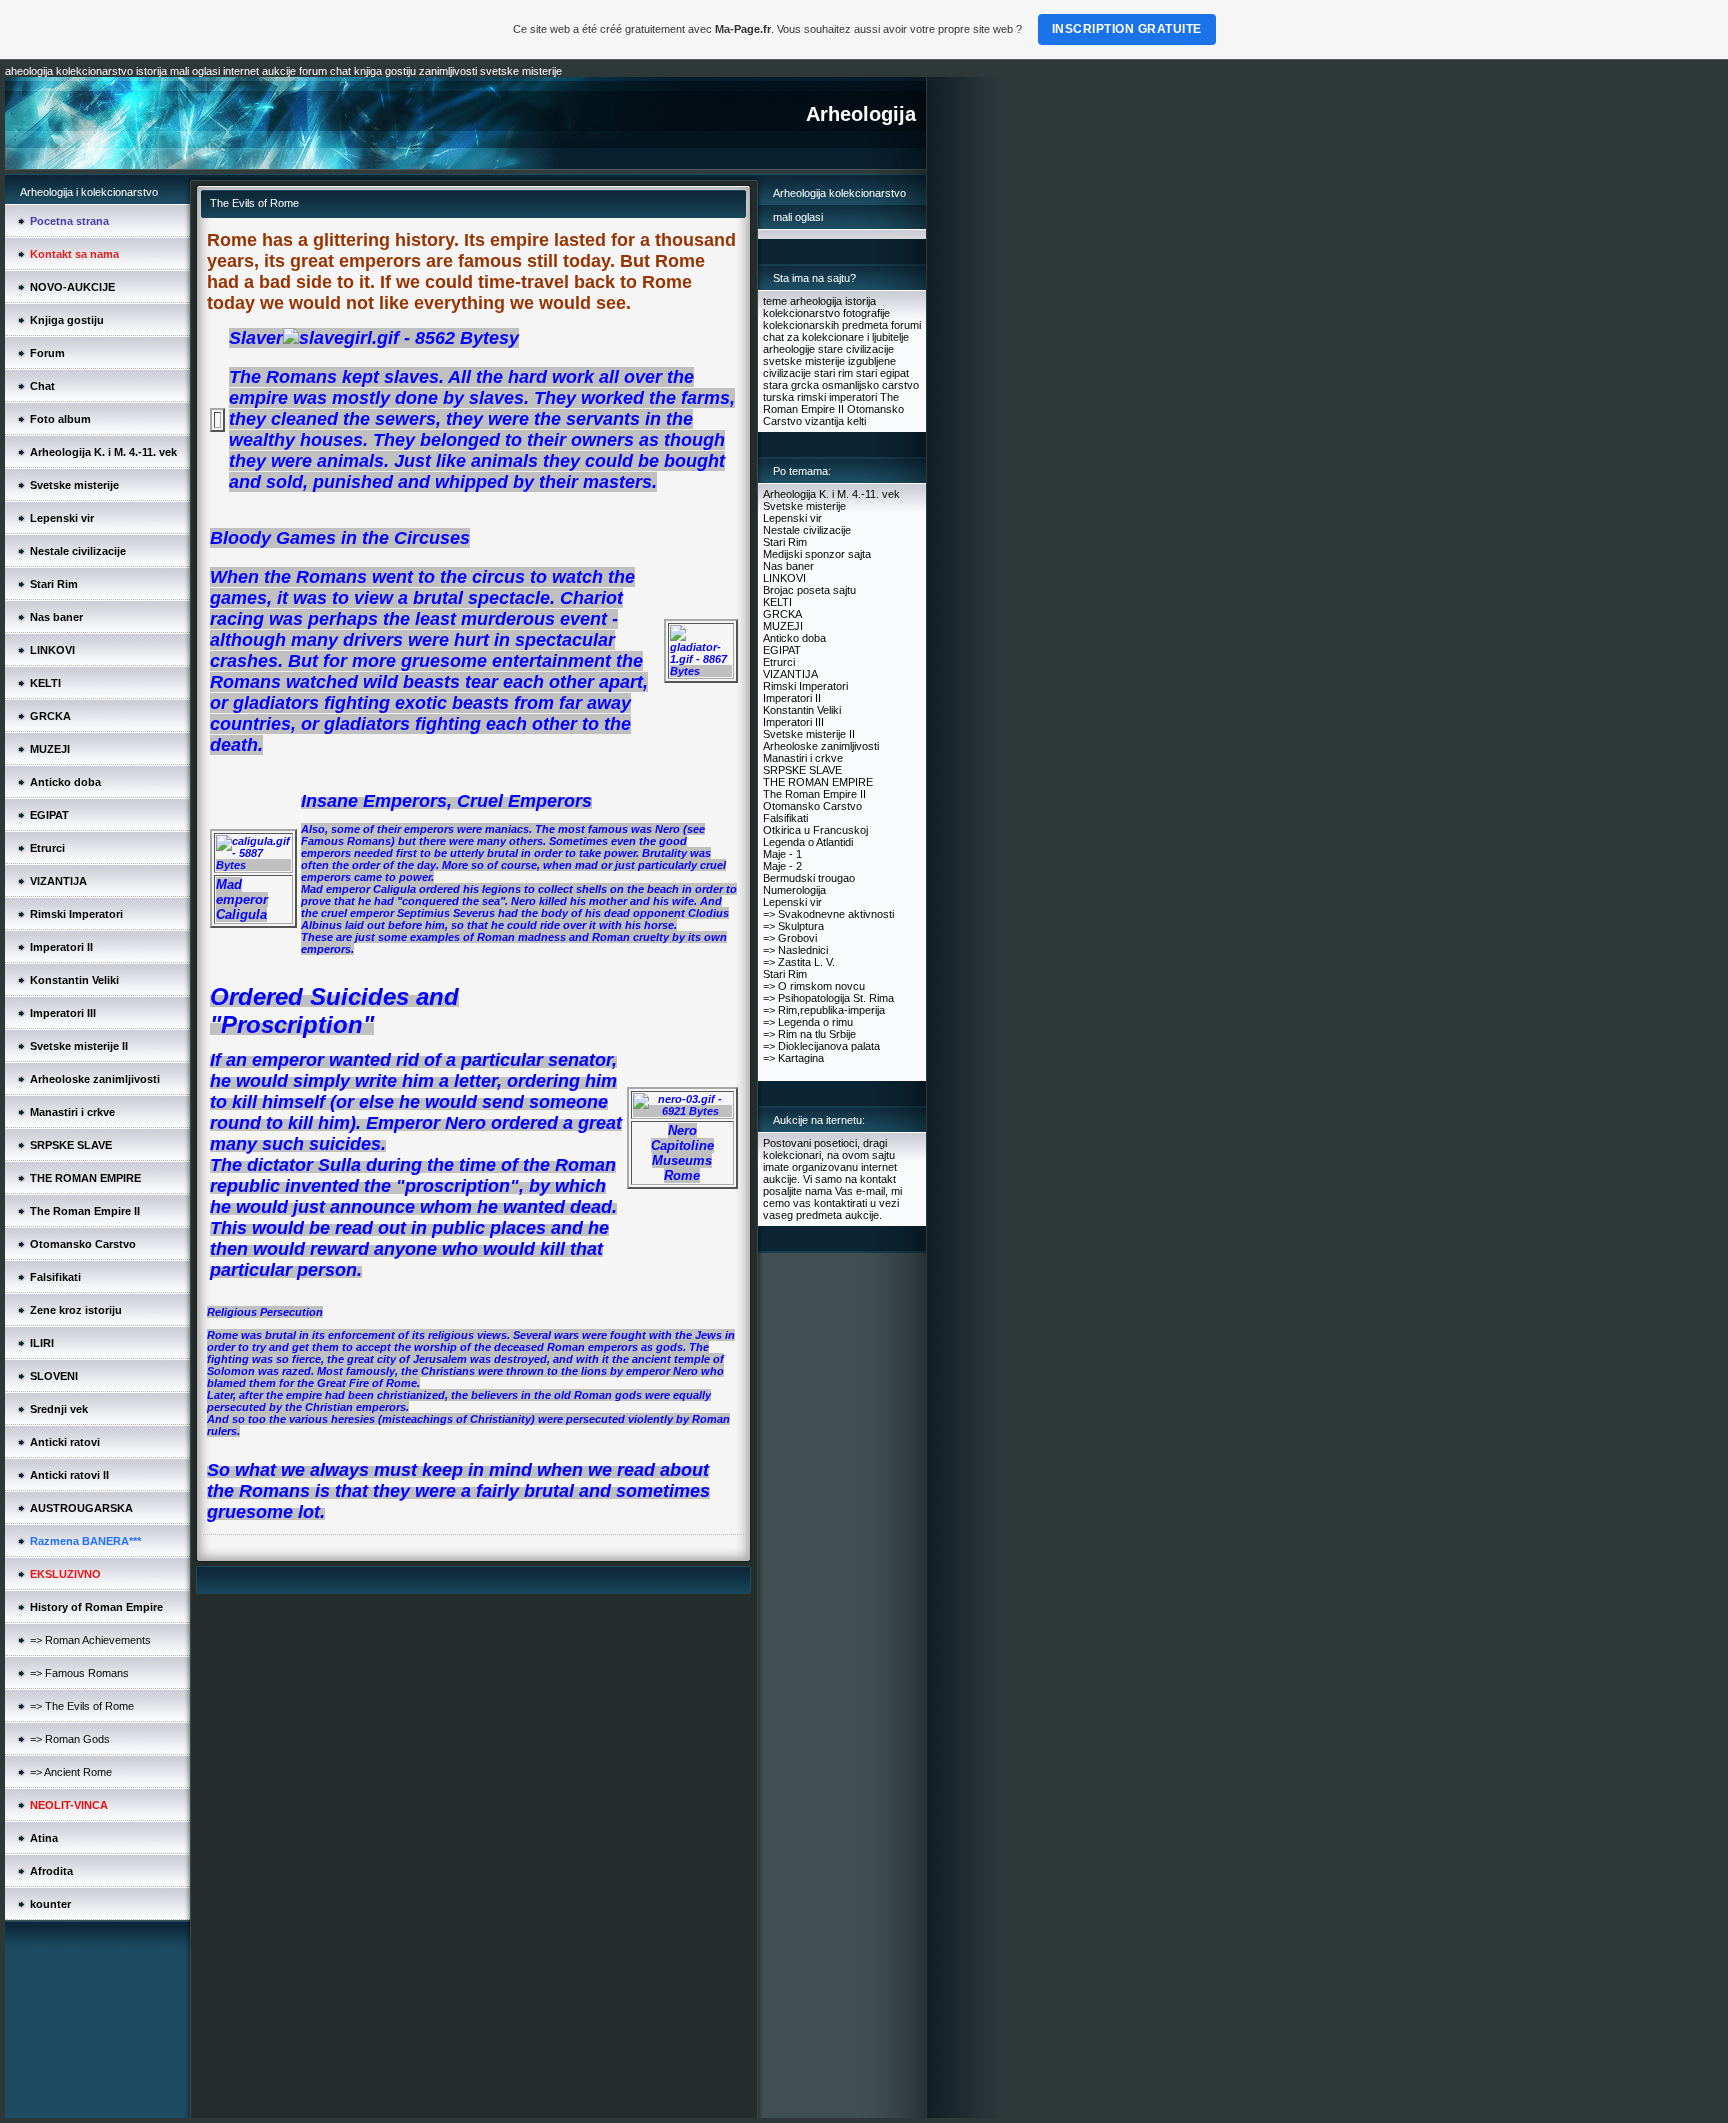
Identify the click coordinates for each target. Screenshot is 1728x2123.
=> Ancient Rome (71, 1772)
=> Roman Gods (70, 1739)
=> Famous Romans (79, 1673)
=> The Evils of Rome (82, 1706)
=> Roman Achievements (90, 1640)
